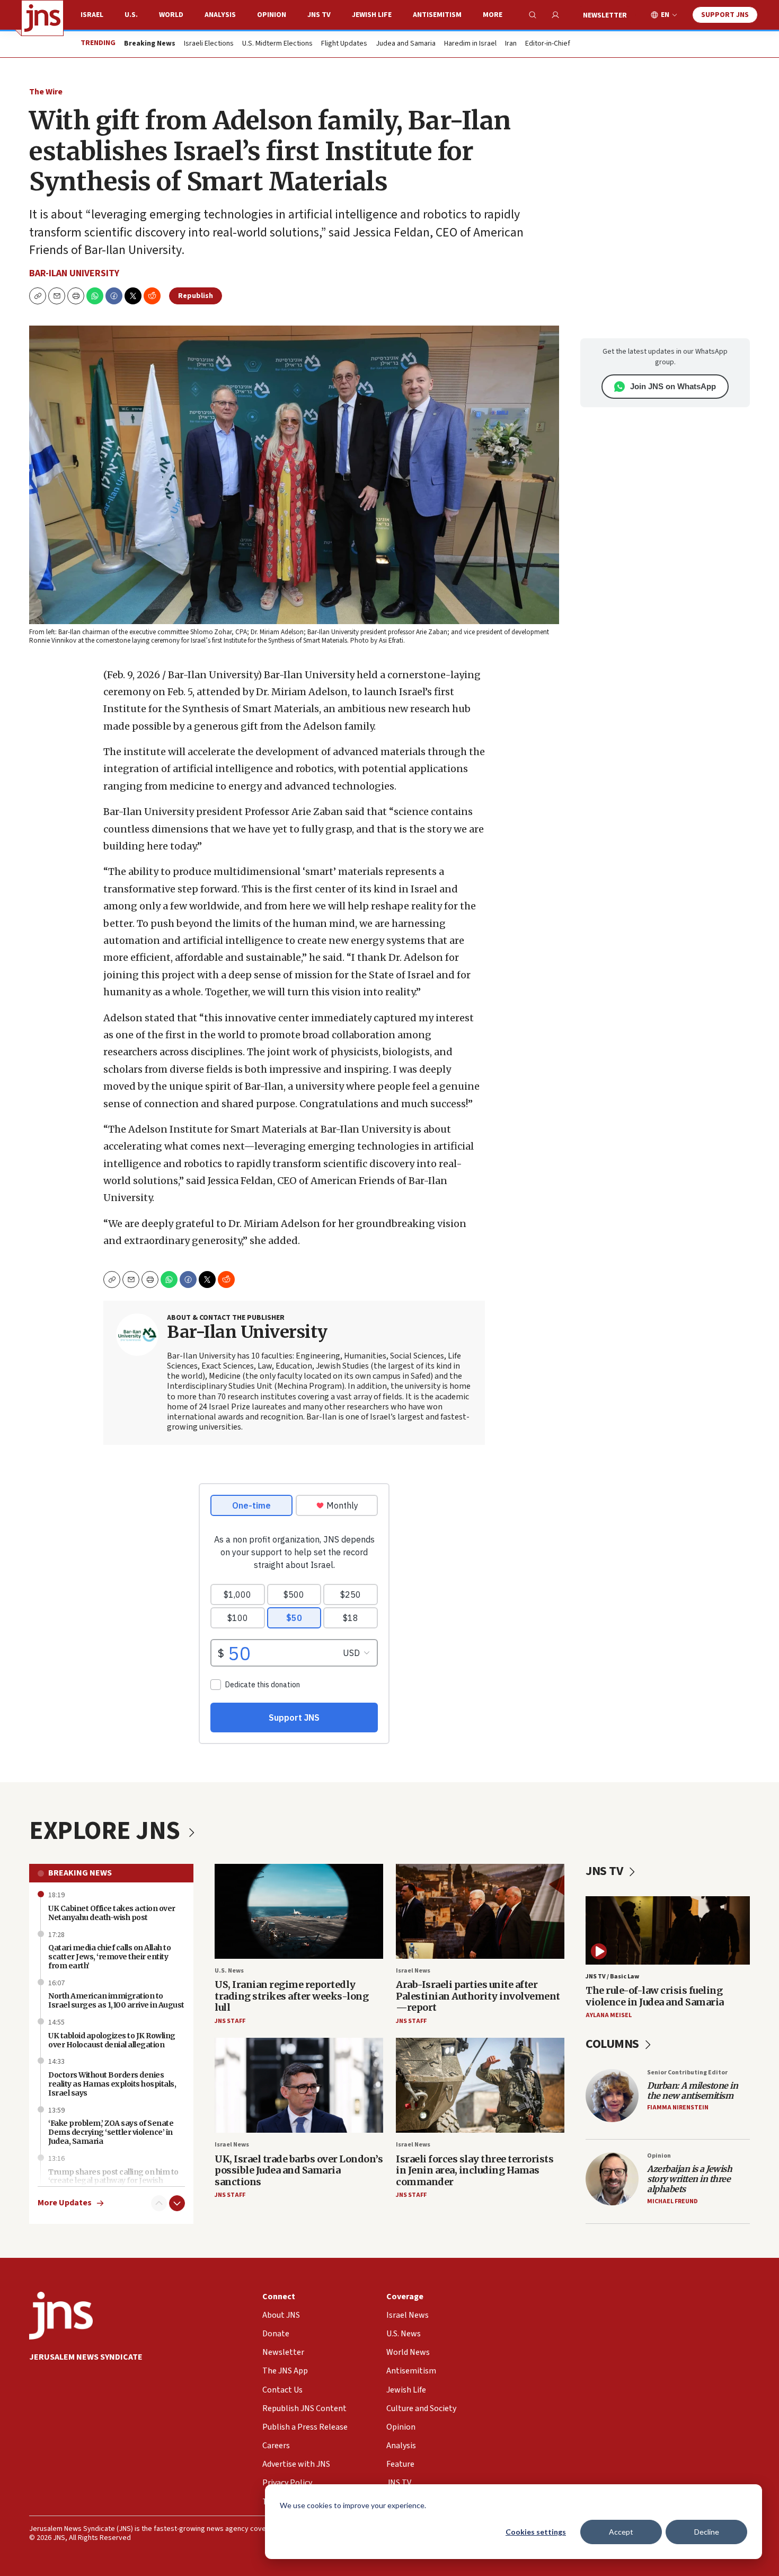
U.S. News (229, 1971)
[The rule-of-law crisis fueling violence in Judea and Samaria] (668, 1930)
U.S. (131, 15)
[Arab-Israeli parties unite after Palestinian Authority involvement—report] (480, 1911)
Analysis (220, 15)
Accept (621, 2532)
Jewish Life (372, 15)
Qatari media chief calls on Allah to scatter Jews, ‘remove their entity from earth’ (109, 1957)
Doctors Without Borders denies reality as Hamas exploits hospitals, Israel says (112, 2084)
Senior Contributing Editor (687, 2073)
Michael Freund (672, 2201)
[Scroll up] (159, 2203)
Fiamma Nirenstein (678, 2108)
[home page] (42, 18)
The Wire (46, 92)
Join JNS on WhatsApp (673, 386)
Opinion (272, 15)
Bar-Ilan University (74, 273)
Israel (92, 15)
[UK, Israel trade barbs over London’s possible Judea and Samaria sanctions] (299, 2085)
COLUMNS (613, 2044)
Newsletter (605, 15)
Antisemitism (437, 15)
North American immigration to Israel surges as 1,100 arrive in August (116, 2000)
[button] (76, 296)
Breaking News (80, 1873)
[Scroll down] (177, 2203)
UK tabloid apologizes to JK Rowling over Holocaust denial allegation (112, 2040)
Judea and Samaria (406, 44)
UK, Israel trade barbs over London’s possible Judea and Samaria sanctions (299, 2170)
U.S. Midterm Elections (277, 44)
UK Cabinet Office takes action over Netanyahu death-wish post (112, 1913)
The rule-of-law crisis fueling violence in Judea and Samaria (655, 1996)
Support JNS (725, 15)
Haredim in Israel (470, 44)
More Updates (65, 2203)
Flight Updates (344, 44)
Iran (511, 44)
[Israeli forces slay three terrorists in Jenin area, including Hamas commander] (480, 2085)
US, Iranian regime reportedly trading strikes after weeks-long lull (291, 1996)
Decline (707, 2532)
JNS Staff (230, 2021)
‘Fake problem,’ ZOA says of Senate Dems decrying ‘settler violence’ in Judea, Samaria (111, 2132)
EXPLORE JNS (107, 1831)
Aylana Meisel (609, 2015)
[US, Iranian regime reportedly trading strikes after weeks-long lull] (299, 1911)
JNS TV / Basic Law (612, 1977)
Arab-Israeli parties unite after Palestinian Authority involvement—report (478, 1996)
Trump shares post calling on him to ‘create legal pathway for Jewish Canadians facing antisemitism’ (113, 2181)
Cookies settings (536, 2532)
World (171, 15)
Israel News (413, 1971)
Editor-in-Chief (548, 44)
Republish (196, 296)
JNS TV (319, 15)
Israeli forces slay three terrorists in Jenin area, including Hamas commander (475, 2170)
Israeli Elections (209, 44)
